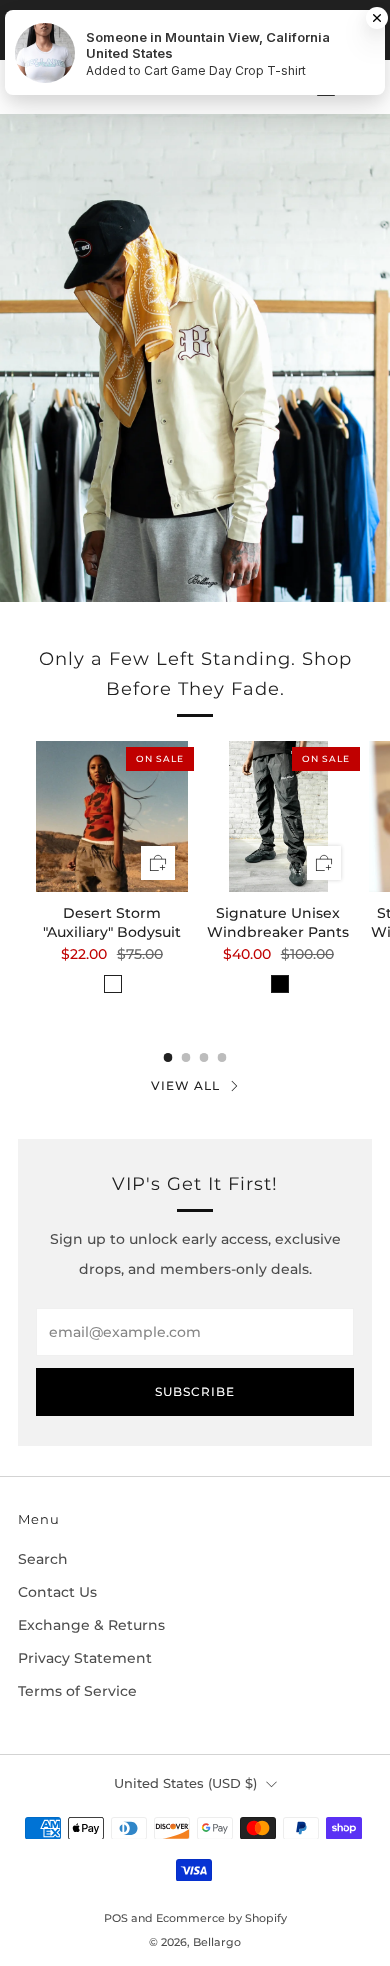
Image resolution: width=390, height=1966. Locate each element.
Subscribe (195, 1391)
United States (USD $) (185, 1783)
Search (43, 1559)
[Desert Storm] (112, 817)
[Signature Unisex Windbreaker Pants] (279, 817)
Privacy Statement (85, 1658)
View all (185, 1085)
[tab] (168, 1057)
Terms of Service (77, 1691)
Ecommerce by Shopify (221, 1918)
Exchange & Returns (91, 1625)
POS (116, 1918)
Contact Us (57, 1592)
